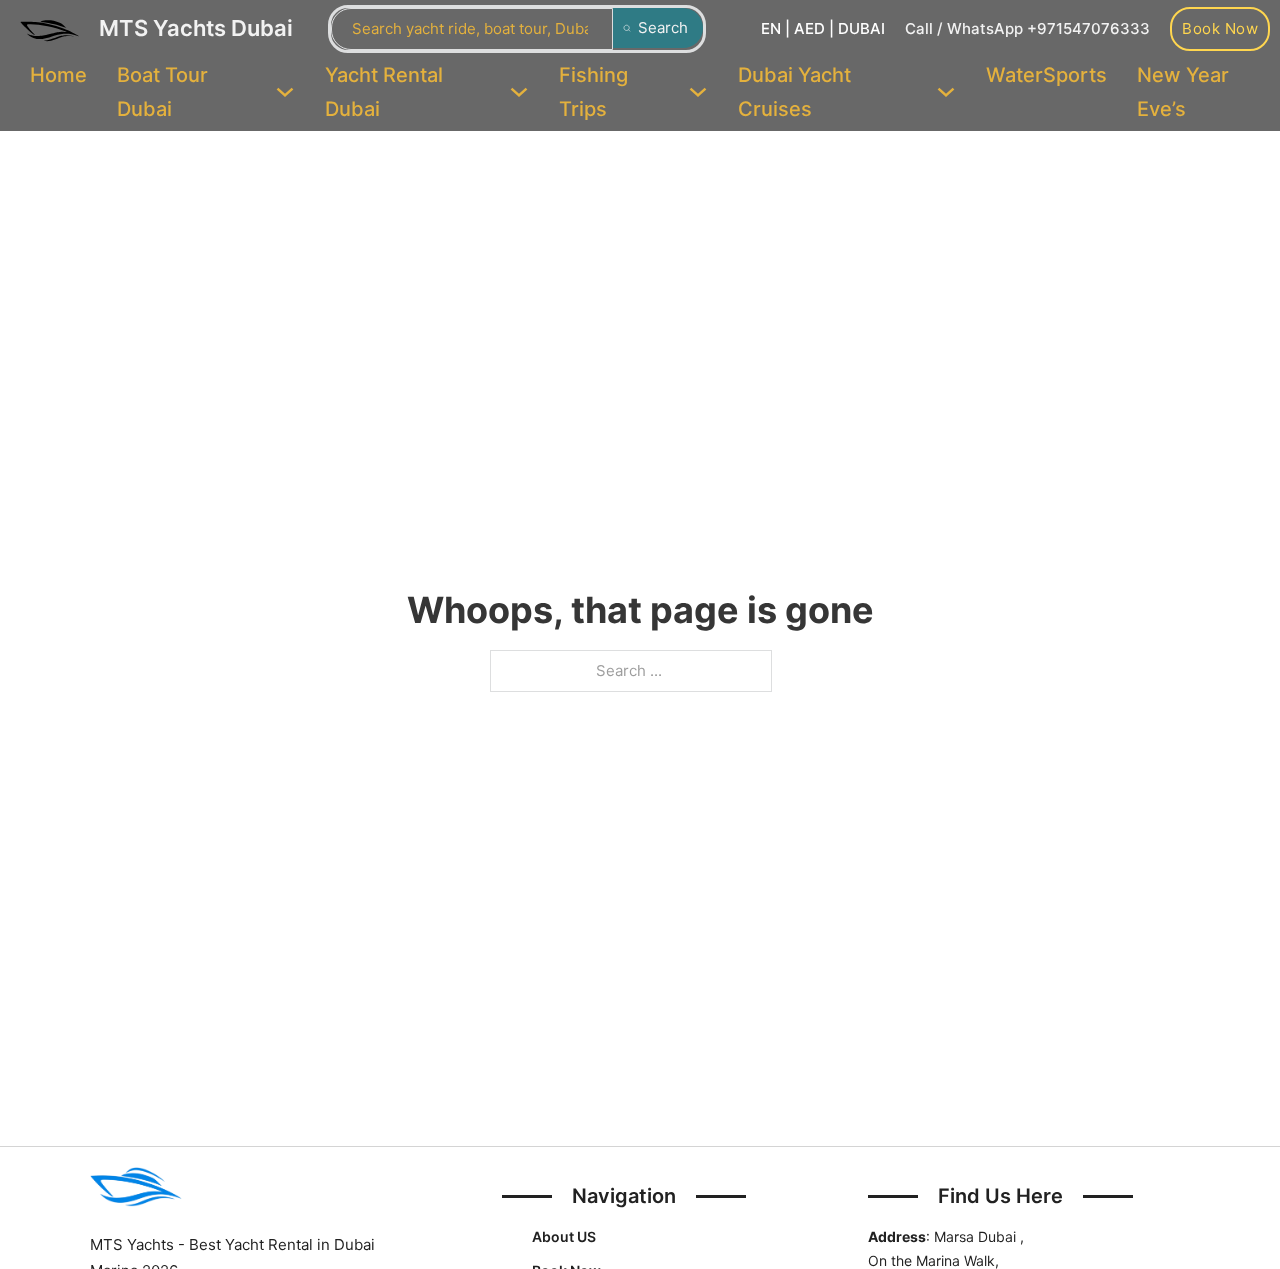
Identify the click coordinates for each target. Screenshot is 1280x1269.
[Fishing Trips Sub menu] (698, 92)
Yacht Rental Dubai (384, 92)
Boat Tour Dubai (162, 92)
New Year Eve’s (1183, 92)
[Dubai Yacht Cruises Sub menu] (946, 92)
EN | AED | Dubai (823, 28)
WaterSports (1046, 75)
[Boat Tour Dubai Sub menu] (285, 92)
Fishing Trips (593, 92)
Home (58, 75)
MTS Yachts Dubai (196, 28)
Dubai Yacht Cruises (794, 92)
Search (663, 27)
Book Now (1220, 28)
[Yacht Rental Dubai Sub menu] (519, 92)
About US (564, 1236)
